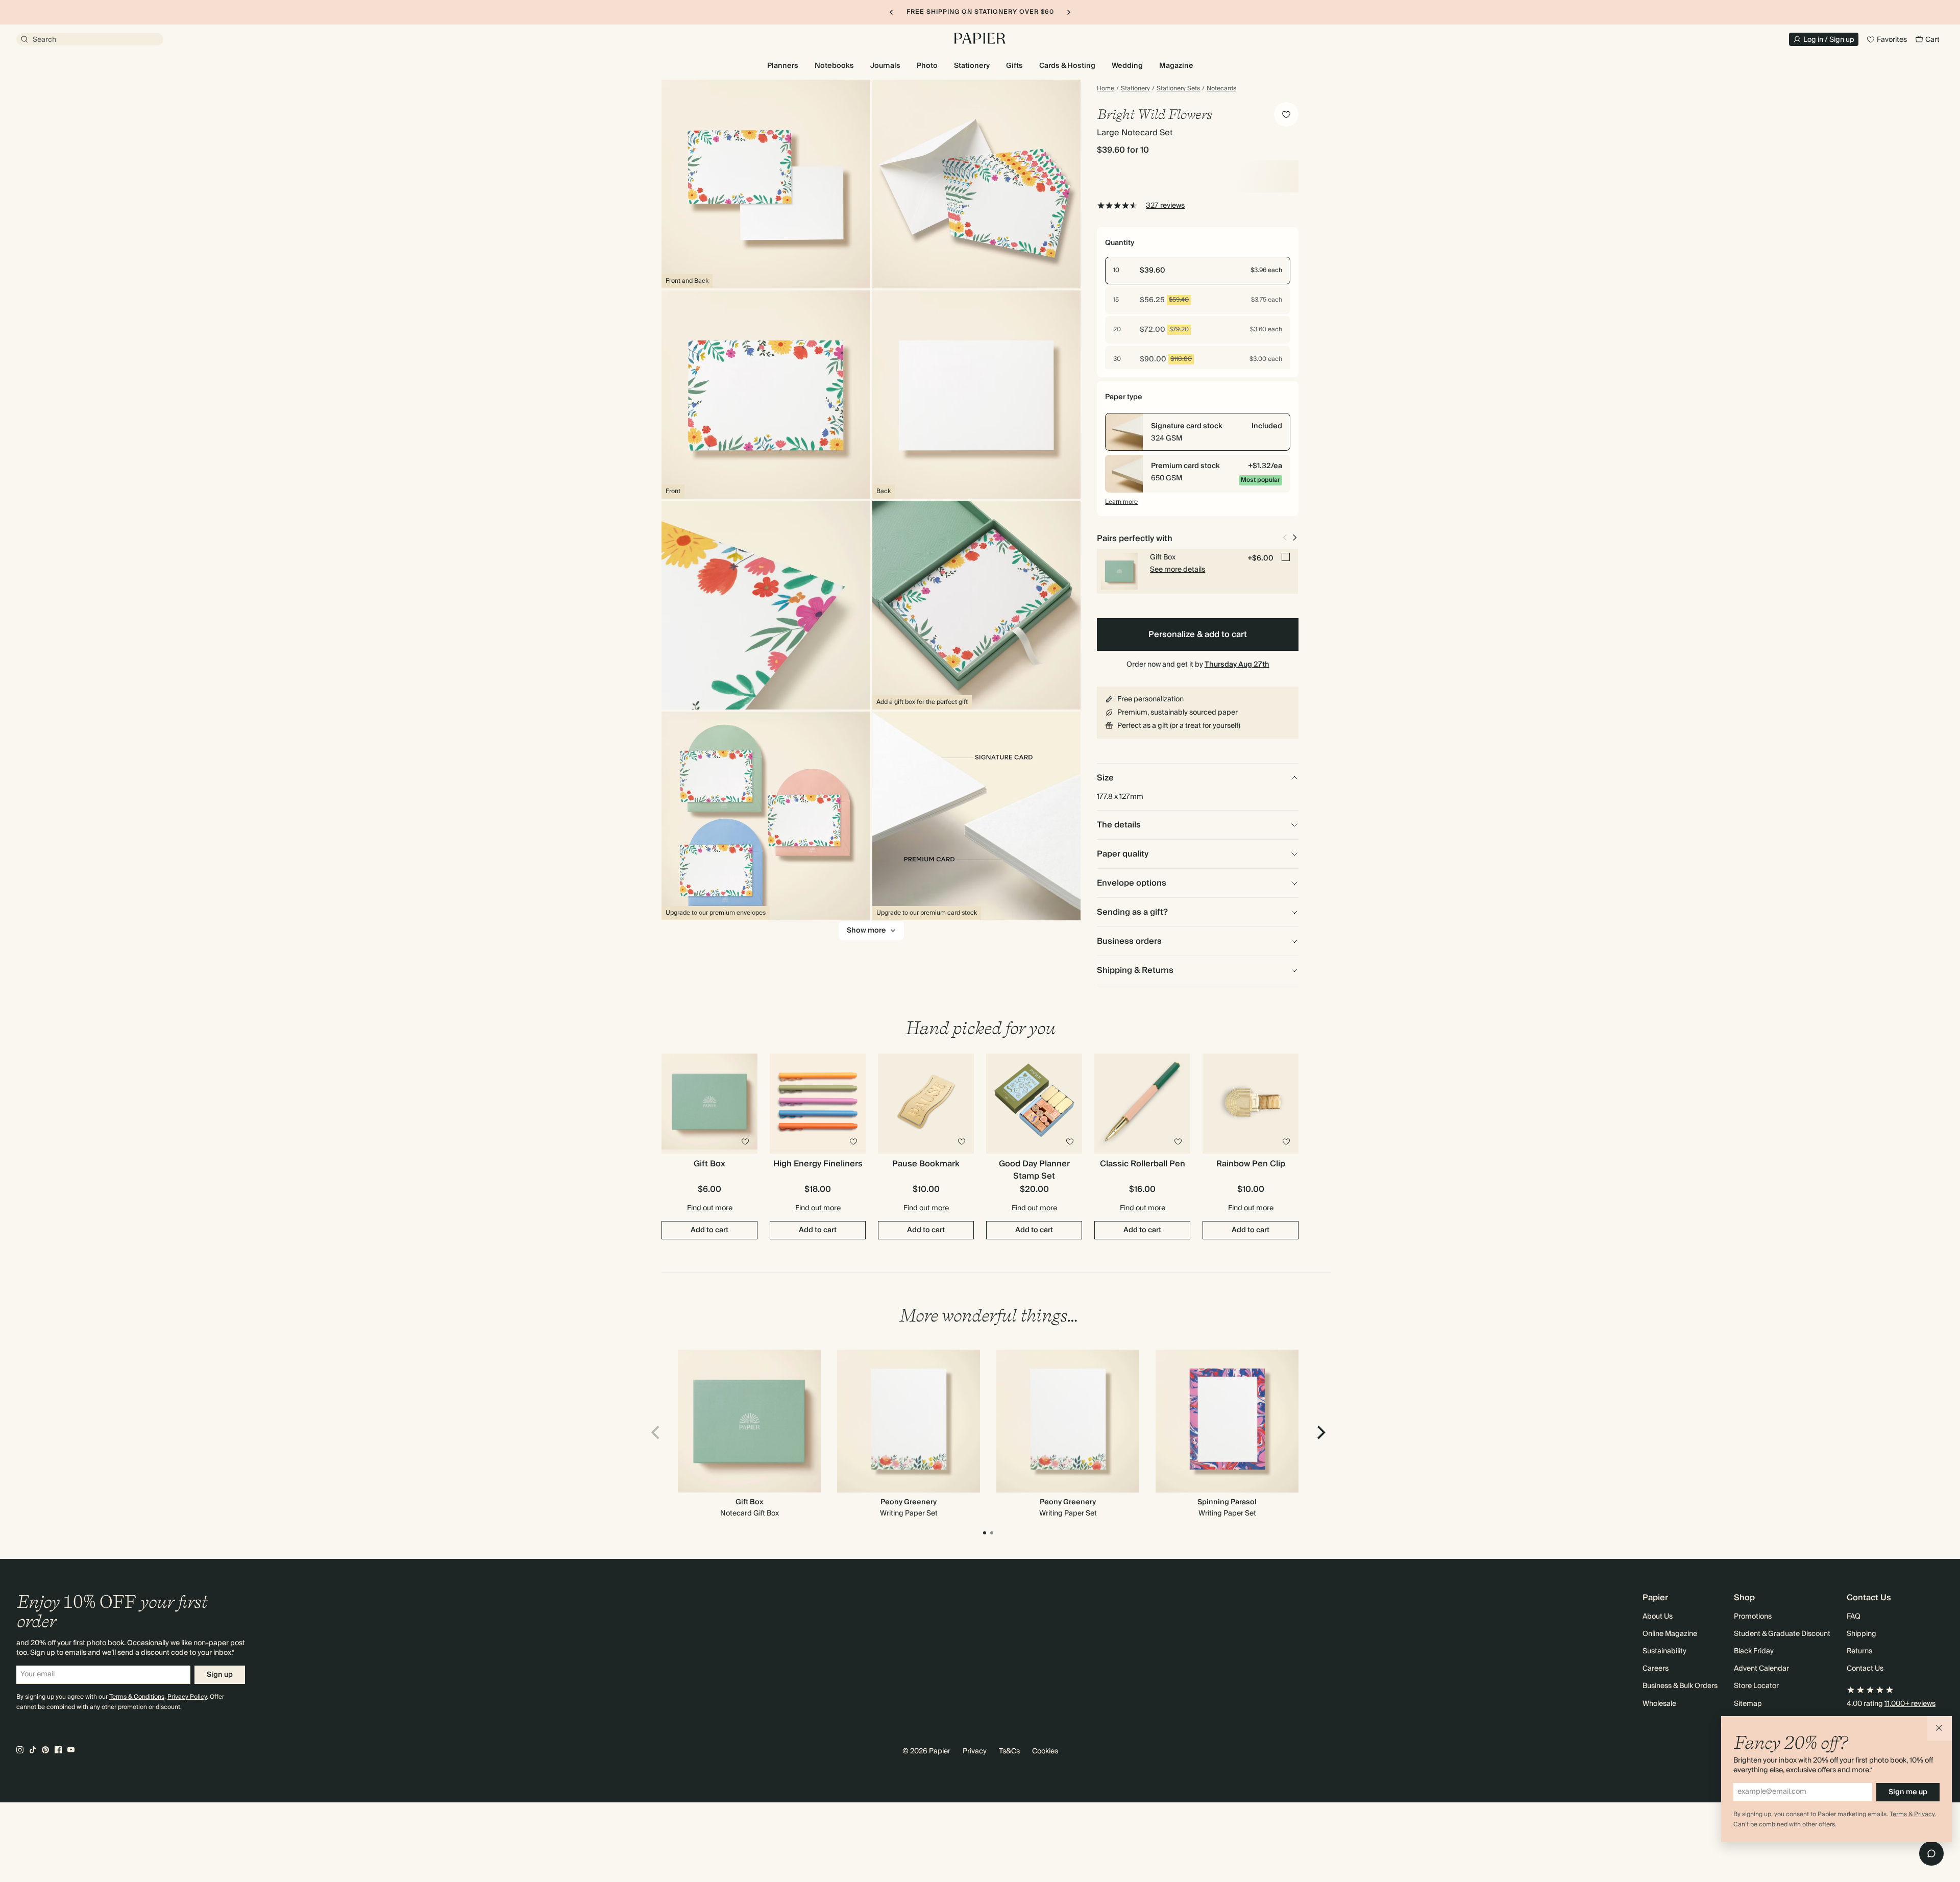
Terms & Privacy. (1913, 1814)
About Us (1658, 1617)
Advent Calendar (1761, 1669)
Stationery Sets (1178, 89)
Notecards (1221, 89)
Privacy (975, 1751)
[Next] (1320, 1432)
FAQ (1854, 1617)
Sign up (220, 1675)
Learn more (1121, 502)
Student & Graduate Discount (1782, 1634)
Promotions (1753, 1617)
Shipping (1861, 1634)
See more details (1178, 570)
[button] (1940, 1728)
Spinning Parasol (1227, 1502)
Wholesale (1659, 1704)
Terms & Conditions (137, 1697)
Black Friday (1754, 1651)
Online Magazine (1670, 1634)
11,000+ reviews (1910, 1704)
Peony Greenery (909, 1502)
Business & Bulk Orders (1680, 1686)
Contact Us (1865, 1669)
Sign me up (1908, 1792)
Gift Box (750, 1502)
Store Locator (1756, 1686)
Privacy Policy (187, 1697)
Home (1106, 89)
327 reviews (1165, 206)
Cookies (1045, 1751)
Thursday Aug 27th (1237, 665)
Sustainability (1664, 1651)
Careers (1656, 1669)
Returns (1859, 1651)
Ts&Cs (1009, 1751)
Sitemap (1748, 1704)
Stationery (1135, 89)
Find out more (710, 1208)
